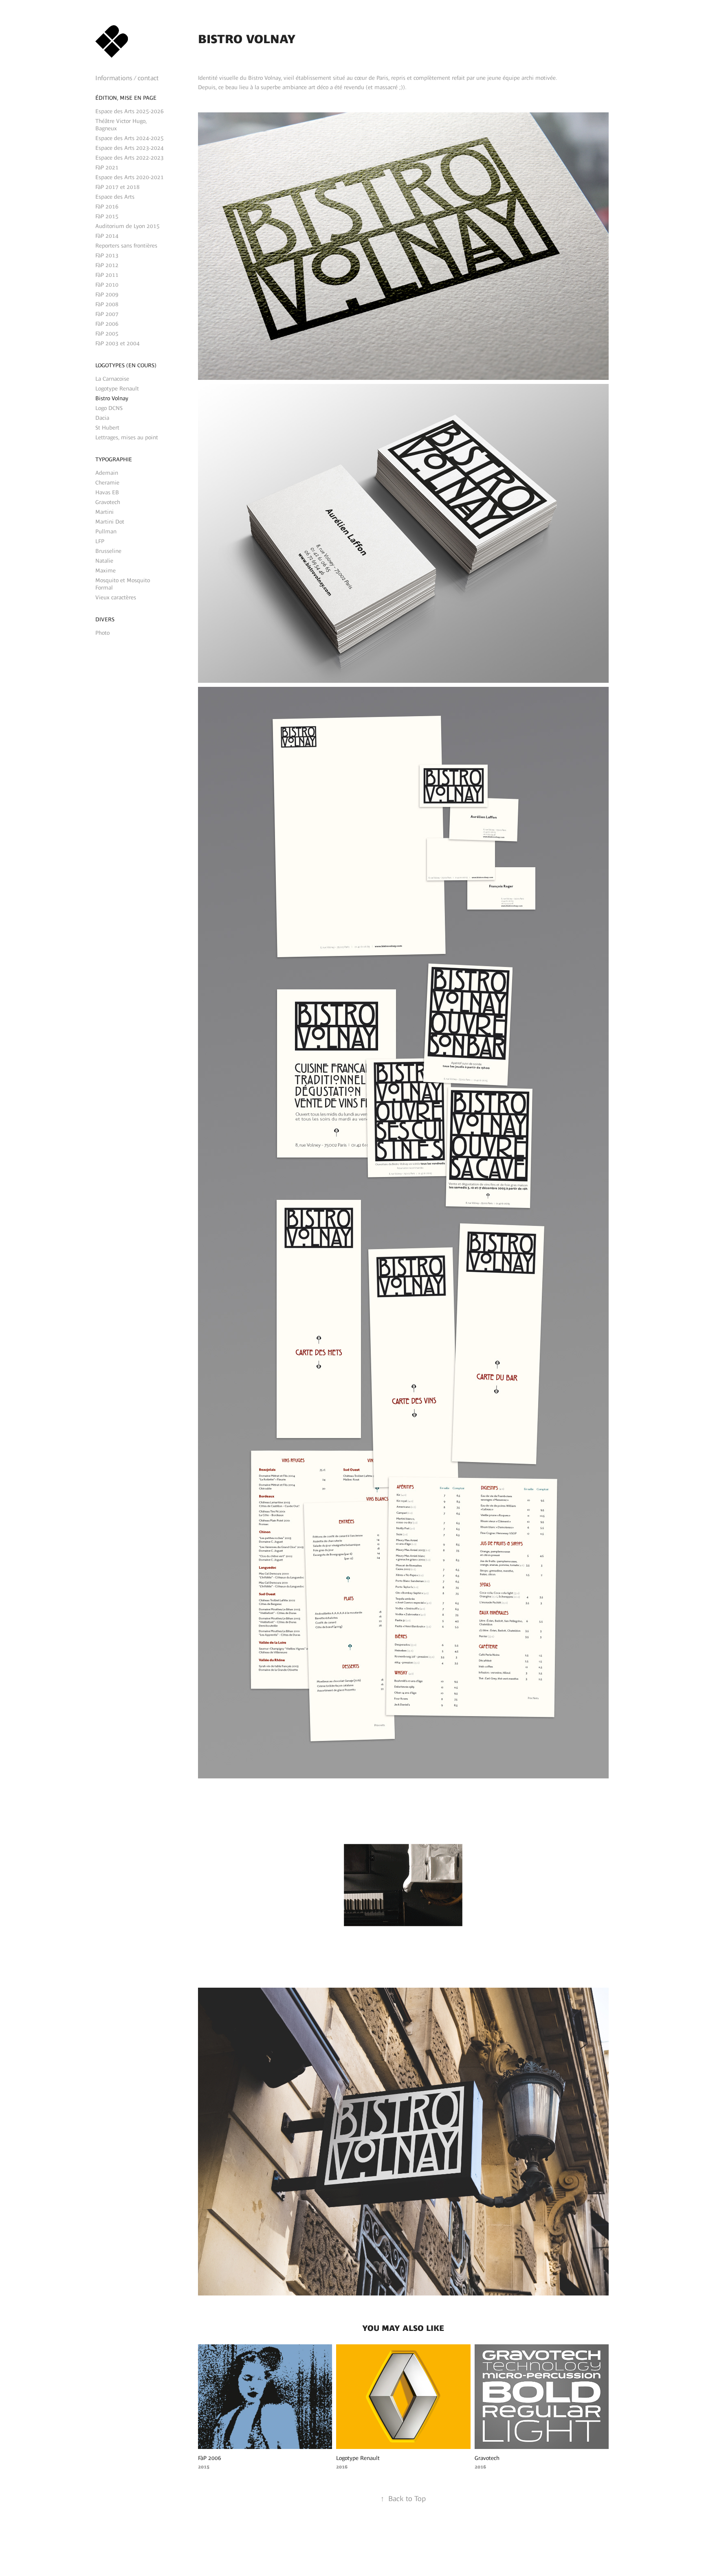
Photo (102, 633)
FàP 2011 (107, 275)
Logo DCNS (109, 408)
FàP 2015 (107, 216)
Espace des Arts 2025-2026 (130, 111)
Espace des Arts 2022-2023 (130, 158)
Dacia (102, 418)
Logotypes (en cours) (126, 365)
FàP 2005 (107, 333)
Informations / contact (127, 78)
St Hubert (107, 428)
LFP (100, 541)
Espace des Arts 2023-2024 (130, 148)
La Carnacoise (112, 379)
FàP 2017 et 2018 (118, 187)
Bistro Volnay (112, 398)
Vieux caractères (116, 597)
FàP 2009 (107, 294)
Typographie (114, 459)
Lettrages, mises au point (127, 437)
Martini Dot (110, 522)
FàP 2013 (107, 255)
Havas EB (107, 492)
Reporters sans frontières (126, 246)
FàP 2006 (107, 324)
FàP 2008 (107, 304)
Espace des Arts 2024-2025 (130, 138)
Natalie (104, 561)
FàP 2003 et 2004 (118, 343)
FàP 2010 (107, 285)
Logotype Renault (117, 388)
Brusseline (108, 551)
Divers (105, 619)
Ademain (107, 473)
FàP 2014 (107, 236)
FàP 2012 (107, 265)
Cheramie (107, 482)
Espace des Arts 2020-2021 (130, 177)
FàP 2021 (107, 167)
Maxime (106, 570)
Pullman (106, 531)
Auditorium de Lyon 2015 (128, 226)
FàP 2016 (107, 206)
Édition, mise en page (126, 98)
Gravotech (108, 502)
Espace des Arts (115, 197)
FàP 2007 (107, 314)
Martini (104, 512)
